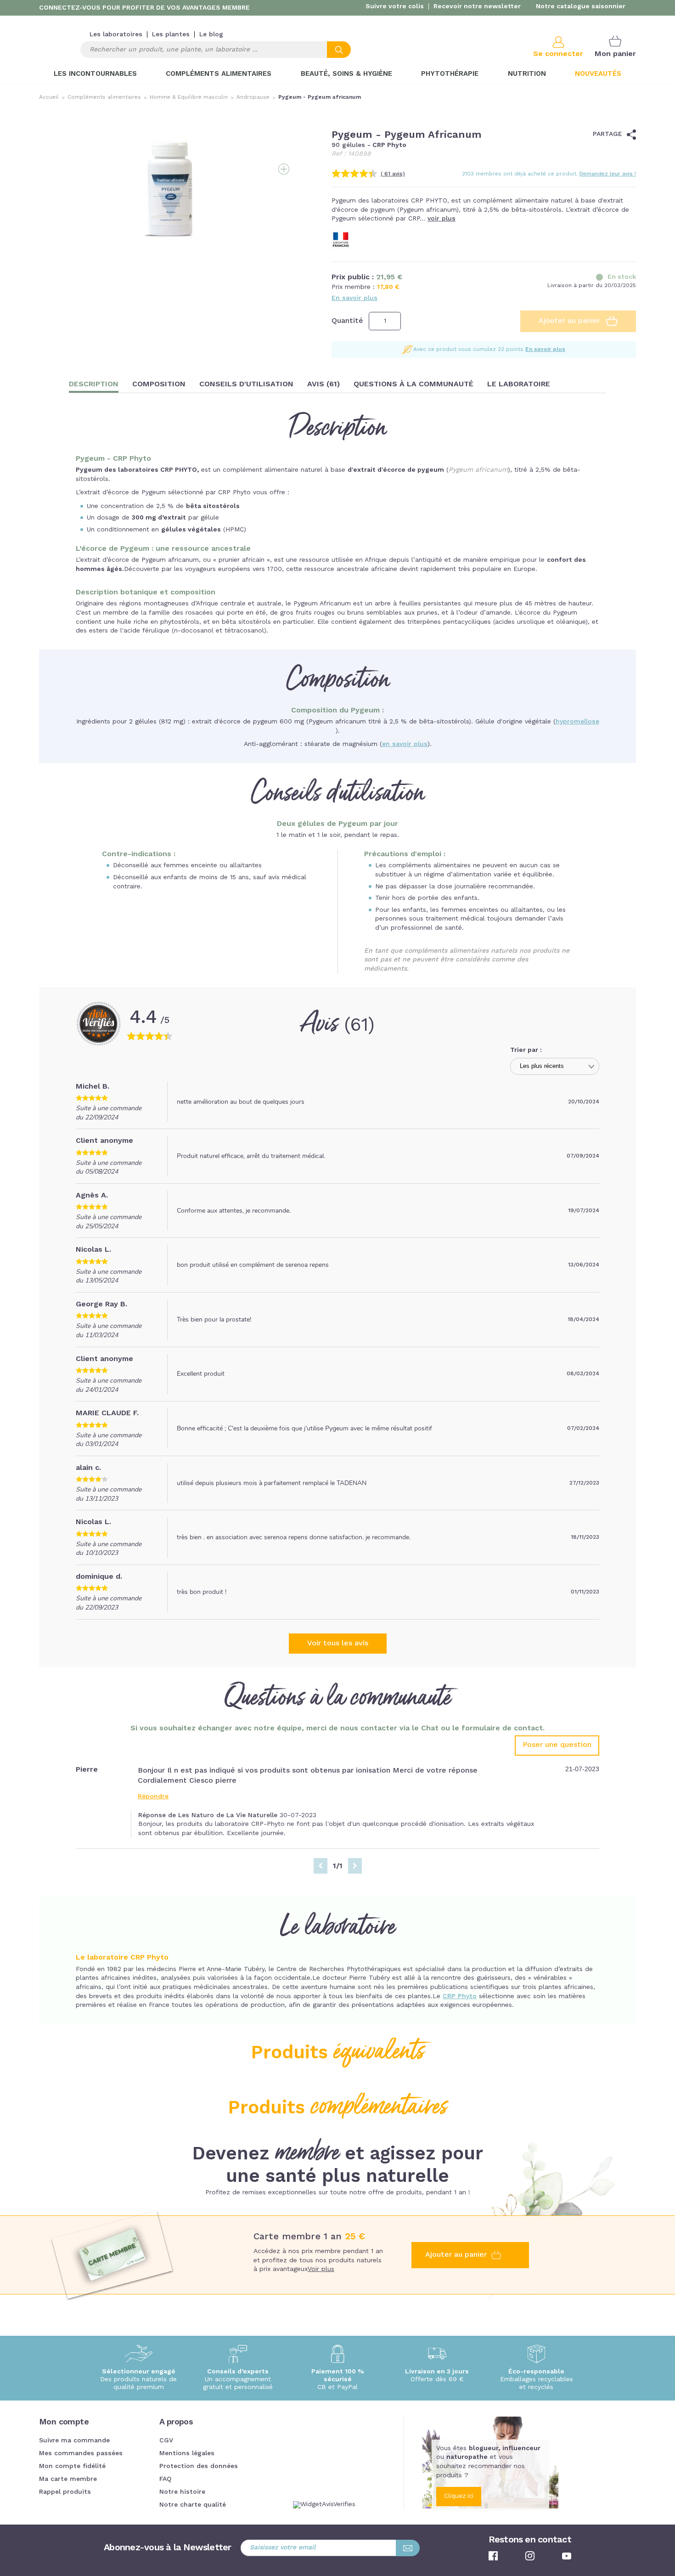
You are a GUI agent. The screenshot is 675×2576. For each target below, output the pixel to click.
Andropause (253, 97)
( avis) (393, 174)
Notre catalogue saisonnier (581, 6)
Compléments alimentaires (104, 97)
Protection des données (199, 2466)
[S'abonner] (408, 2548)
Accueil (49, 97)
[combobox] (216, 50)
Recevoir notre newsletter (477, 6)
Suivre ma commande (74, 2440)
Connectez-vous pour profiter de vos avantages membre (144, 8)
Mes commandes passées (81, 2453)
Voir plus (321, 2269)
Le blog (211, 34)
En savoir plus (354, 298)
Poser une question (557, 1745)
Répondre (153, 1796)
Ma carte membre (68, 2479)
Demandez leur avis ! (608, 174)
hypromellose (577, 722)
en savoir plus (405, 744)
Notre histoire (182, 2492)
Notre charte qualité (193, 2505)
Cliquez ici (459, 2496)
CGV (166, 2440)
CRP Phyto (460, 1996)
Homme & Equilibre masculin (189, 97)
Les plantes (171, 34)
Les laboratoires (116, 34)
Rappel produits (65, 2492)
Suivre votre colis (395, 6)
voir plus (442, 219)
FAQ (165, 2479)
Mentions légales (187, 2453)
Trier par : (526, 1050)
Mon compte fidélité (72, 2466)
